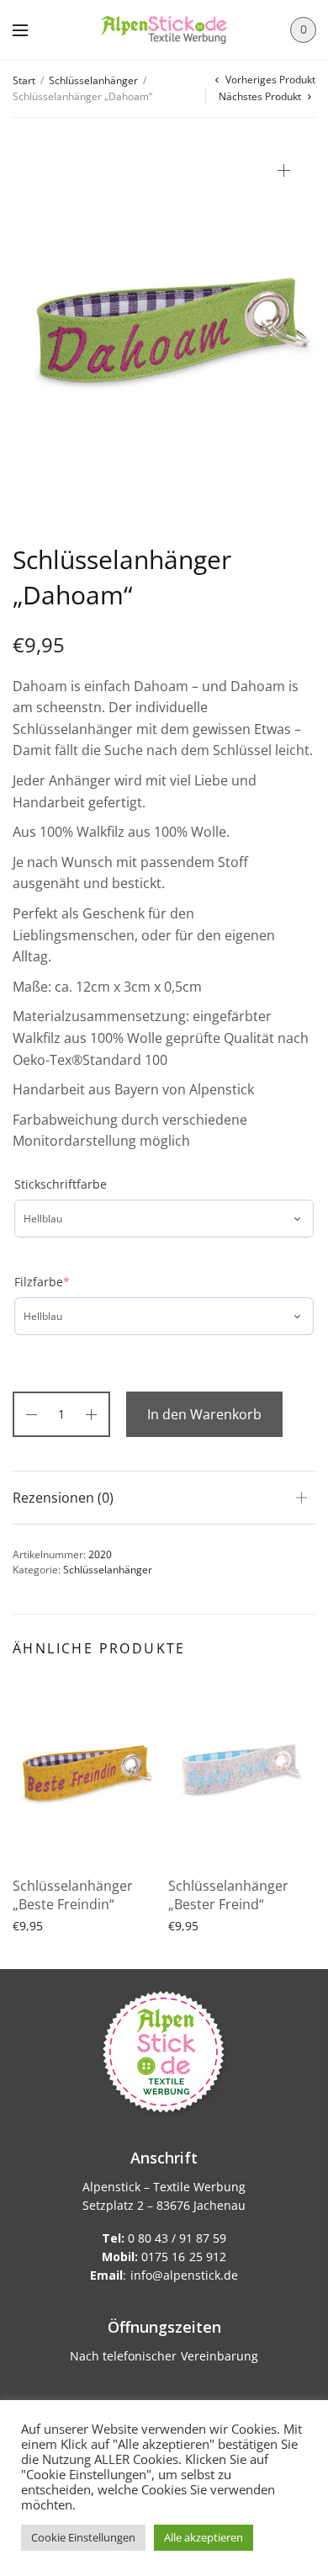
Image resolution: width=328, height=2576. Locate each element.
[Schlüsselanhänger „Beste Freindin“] (86, 1771)
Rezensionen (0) (63, 1498)
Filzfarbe (42, 1282)
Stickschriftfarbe (61, 1184)
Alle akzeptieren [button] (204, 2537)
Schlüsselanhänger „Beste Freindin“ (73, 1895)
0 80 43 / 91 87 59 (164, 2238)
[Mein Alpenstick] (164, 30)
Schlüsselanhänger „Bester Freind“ (228, 1895)
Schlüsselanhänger (93, 80)
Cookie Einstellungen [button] (83, 2537)
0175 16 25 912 (164, 2257)
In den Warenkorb (204, 1414)
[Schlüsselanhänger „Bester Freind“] (242, 1771)
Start (24, 80)
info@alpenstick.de (184, 2275)
